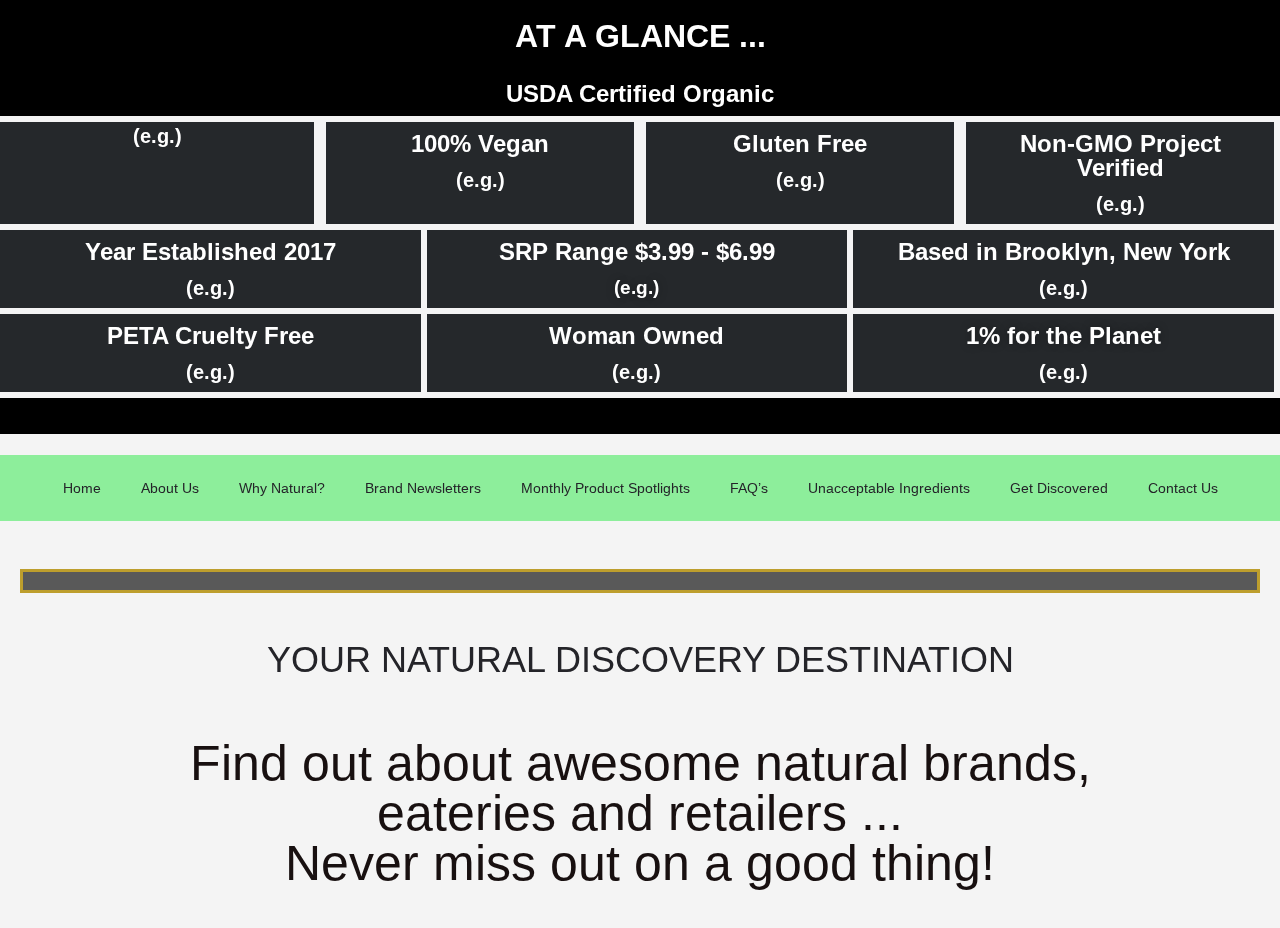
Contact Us (1183, 488)
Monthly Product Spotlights (605, 488)
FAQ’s (749, 488)
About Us (170, 488)
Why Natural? (282, 488)
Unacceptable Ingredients (889, 488)
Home (82, 488)
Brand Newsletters (423, 488)
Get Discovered (1059, 488)
